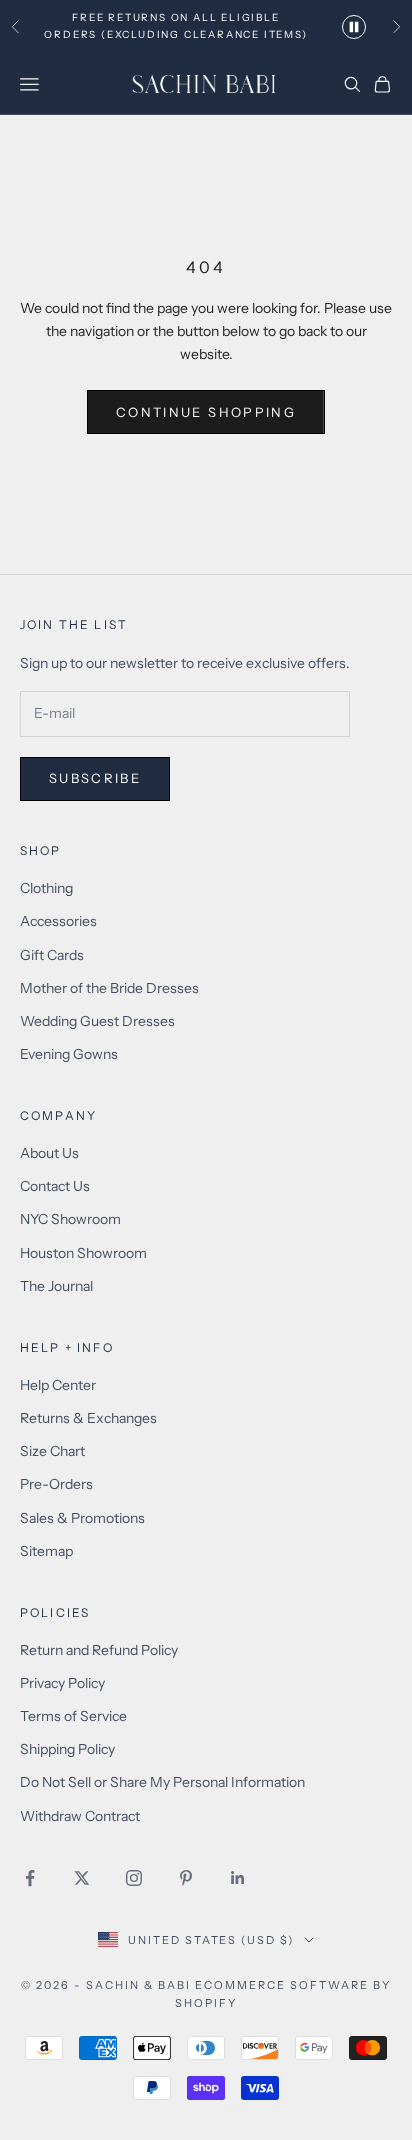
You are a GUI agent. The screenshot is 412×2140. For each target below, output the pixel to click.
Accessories (58, 921)
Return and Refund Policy (99, 1650)
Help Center (58, 1385)
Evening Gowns (69, 1054)
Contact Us (55, 1186)
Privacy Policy (62, 1683)
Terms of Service (73, 1716)
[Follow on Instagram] (134, 1878)
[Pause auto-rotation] (354, 27)
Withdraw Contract (80, 1816)
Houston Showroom (83, 1253)
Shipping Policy (67, 1749)
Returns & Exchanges (88, 1418)
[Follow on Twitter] (82, 1878)
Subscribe (95, 778)
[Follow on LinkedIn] (238, 1878)
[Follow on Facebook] (30, 1878)
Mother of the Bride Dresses (109, 988)
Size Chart (52, 1451)
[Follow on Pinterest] (186, 1878)
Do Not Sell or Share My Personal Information (162, 1782)
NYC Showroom (70, 1219)
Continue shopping (206, 412)
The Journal (56, 1286)
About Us (49, 1153)
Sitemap (46, 1551)
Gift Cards (52, 955)
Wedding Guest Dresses (97, 1021)
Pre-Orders (56, 1484)
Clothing (46, 888)
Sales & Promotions (82, 1518)
